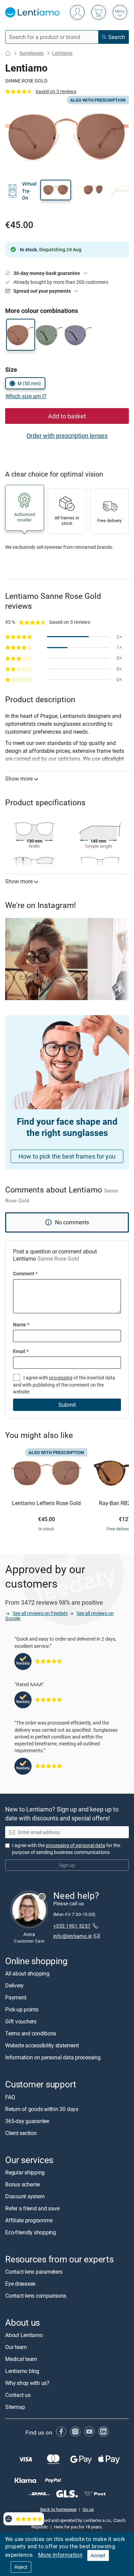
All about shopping (27, 1973)
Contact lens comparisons (36, 2296)
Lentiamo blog (22, 2371)
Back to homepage (58, 2509)
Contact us (18, 2395)
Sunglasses (31, 53)
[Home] (8, 53)
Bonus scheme (23, 2184)
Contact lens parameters (34, 2272)
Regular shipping (25, 2172)
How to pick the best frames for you (67, 1156)
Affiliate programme (29, 2220)
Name (21, 1324)
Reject (21, 2567)
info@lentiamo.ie (73, 1936)
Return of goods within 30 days (42, 2109)
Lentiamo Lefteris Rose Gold (46, 1503)
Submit (67, 1405)
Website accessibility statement (42, 2045)
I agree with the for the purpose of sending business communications (66, 1849)
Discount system (25, 2196)
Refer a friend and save (32, 2208)
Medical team (21, 2359)
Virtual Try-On (29, 191)
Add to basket (67, 416)
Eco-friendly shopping (31, 2232)
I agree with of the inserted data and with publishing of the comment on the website (64, 1385)
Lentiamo (62, 53)
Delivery (14, 1985)
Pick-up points (22, 2009)
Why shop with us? (27, 2383)
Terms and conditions (31, 2033)
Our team (16, 2347)
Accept (98, 2555)
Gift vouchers (21, 2021)
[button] (56, 190)
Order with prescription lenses (67, 435)
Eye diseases (20, 2284)
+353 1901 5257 (72, 1926)
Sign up (67, 1865)
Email (21, 1351)
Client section (21, 2133)
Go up (88, 2509)
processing (61, 1378)
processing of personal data (75, 1845)
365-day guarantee (27, 2121)
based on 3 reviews (56, 91)
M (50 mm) (29, 383)
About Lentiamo (24, 2335)
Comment (25, 1273)
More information (60, 2555)
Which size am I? (26, 396)
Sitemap (15, 2407)
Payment (16, 1997)
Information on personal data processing (53, 2057)
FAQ (10, 2097)
